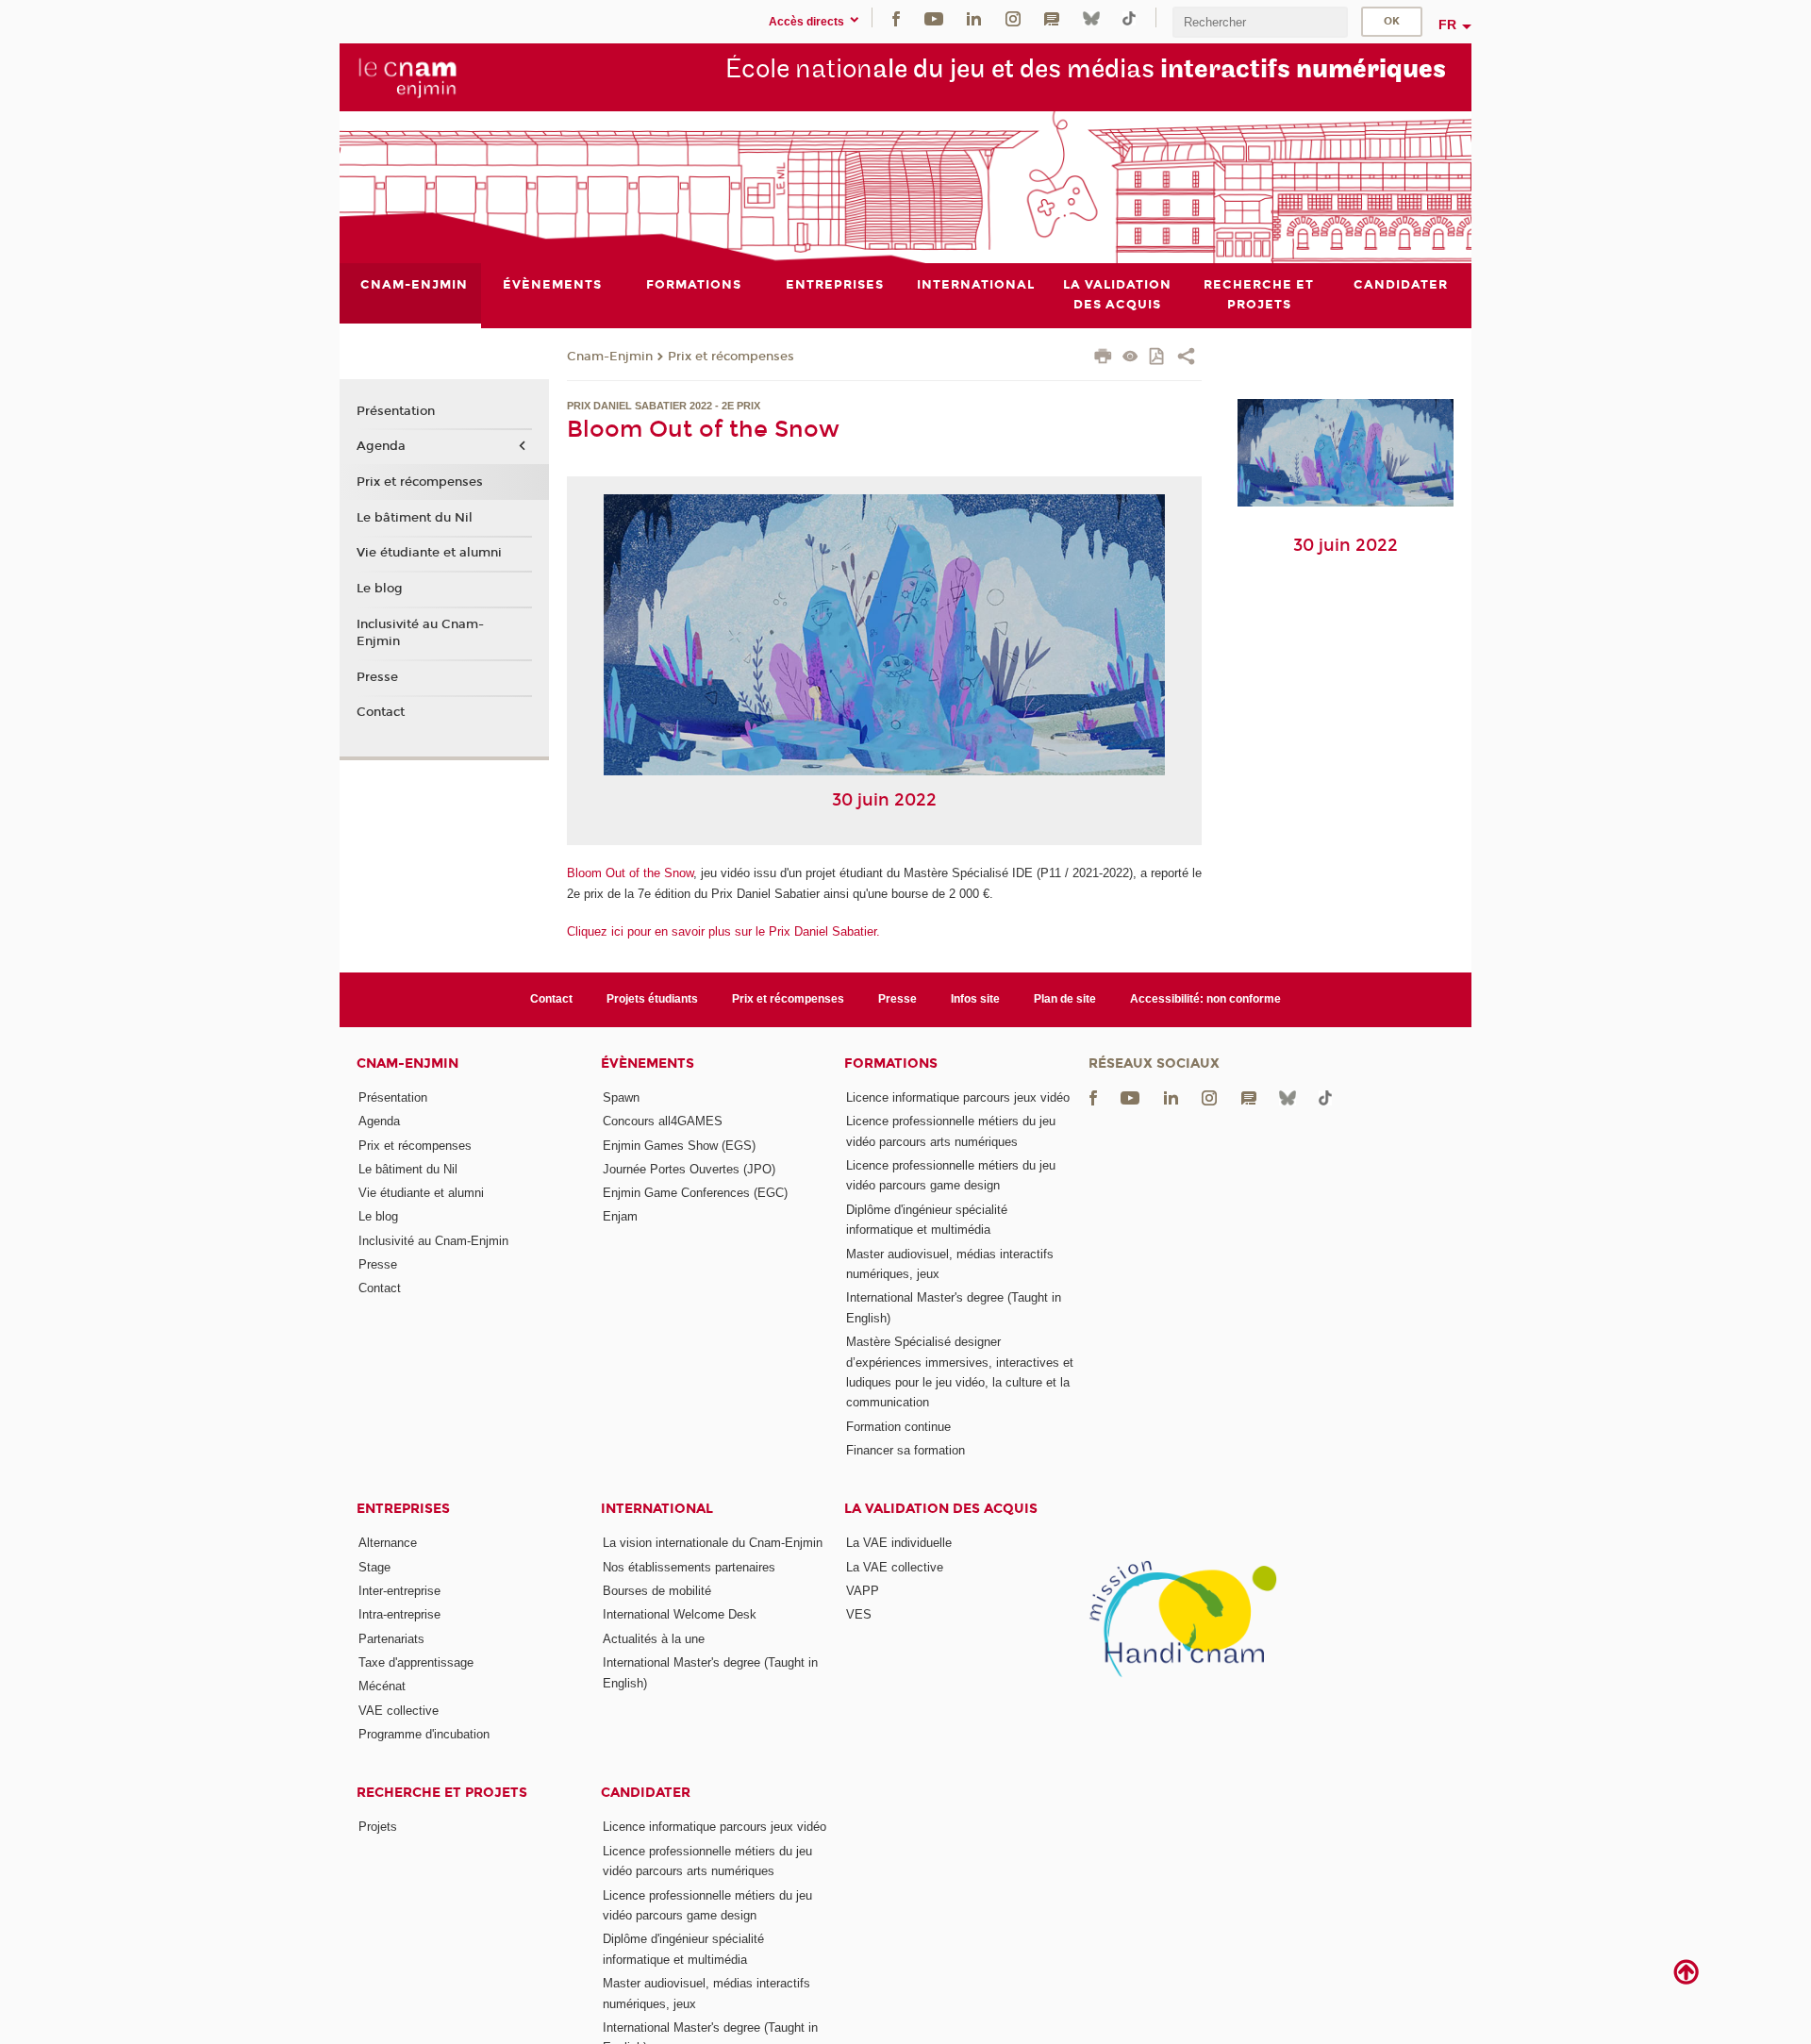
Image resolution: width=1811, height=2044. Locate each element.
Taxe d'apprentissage (416, 1662)
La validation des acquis (941, 1509)
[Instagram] (1013, 17)
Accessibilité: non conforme (1205, 999)
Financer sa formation (905, 1450)
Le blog (380, 589)
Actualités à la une (654, 1639)
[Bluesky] (1091, 17)
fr (1447, 25)
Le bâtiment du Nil (415, 518)
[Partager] (1186, 358)
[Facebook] (896, 17)
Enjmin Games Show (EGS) (679, 1146)
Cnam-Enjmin (610, 357)
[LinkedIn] (974, 17)
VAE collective (399, 1711)
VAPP (863, 1591)
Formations (891, 1064)
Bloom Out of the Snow (630, 873)
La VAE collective (895, 1567)
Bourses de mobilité (657, 1591)
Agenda (381, 446)
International (657, 1509)
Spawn (621, 1097)
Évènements (648, 1064)
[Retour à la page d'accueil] (408, 76)
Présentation (396, 411)
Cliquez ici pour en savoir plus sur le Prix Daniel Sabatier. (723, 931)
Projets (378, 1827)
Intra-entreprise (399, 1614)
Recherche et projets (442, 1793)
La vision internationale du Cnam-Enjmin (713, 1543)
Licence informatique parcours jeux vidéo (958, 1097)
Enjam (620, 1216)
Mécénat (382, 1686)
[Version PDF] (1158, 358)
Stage (374, 1567)
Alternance (388, 1543)
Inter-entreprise (399, 1591)
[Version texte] (1130, 358)
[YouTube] (934, 17)
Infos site (975, 999)
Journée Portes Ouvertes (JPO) (689, 1169)
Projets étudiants (652, 999)
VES (859, 1614)
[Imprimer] (1103, 358)
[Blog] (1052, 17)
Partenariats (391, 1639)
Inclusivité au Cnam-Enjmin (420, 633)
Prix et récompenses (731, 357)
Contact (381, 712)
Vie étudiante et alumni (429, 553)
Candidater (646, 1793)
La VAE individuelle (899, 1543)
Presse (377, 677)
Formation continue (898, 1427)
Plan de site (1065, 999)
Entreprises (403, 1509)
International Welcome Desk (680, 1614)
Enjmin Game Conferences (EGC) (695, 1193)
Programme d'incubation (424, 1734)
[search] (1260, 22)
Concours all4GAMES (663, 1121)
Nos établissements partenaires (689, 1567)
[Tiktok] (1129, 17)
